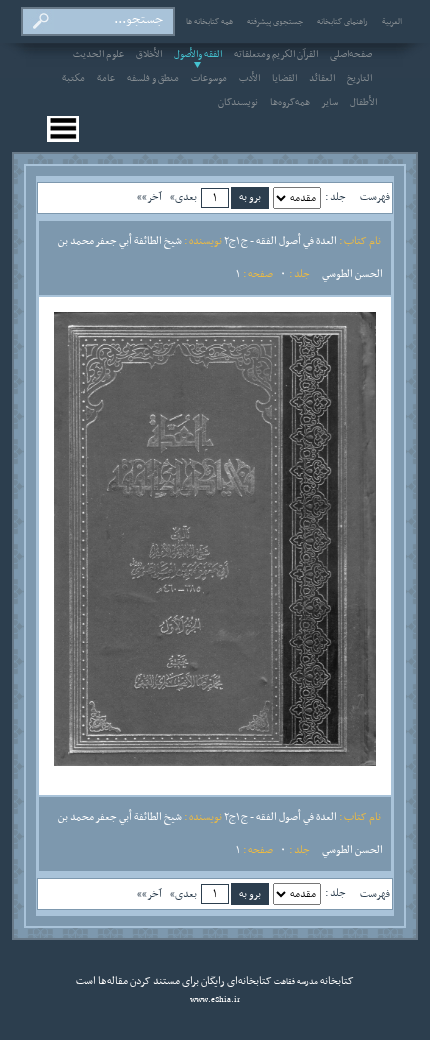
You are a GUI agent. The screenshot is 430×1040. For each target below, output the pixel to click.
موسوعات (209, 79)
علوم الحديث (98, 55)
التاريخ (359, 79)
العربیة (392, 22)
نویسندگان (238, 103)
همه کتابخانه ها (209, 22)
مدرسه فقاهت (295, 982)
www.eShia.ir (215, 1000)
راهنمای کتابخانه (342, 22)
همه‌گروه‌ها (290, 103)
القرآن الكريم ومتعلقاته (276, 55)
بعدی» (183, 197)
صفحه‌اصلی (351, 55)
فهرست (375, 197)
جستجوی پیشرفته (275, 22)
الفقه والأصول (198, 55)
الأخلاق (149, 55)
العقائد (322, 79)
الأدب (249, 79)
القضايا (284, 79)
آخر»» (149, 197)
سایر (330, 103)
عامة (106, 79)
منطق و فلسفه (153, 79)
